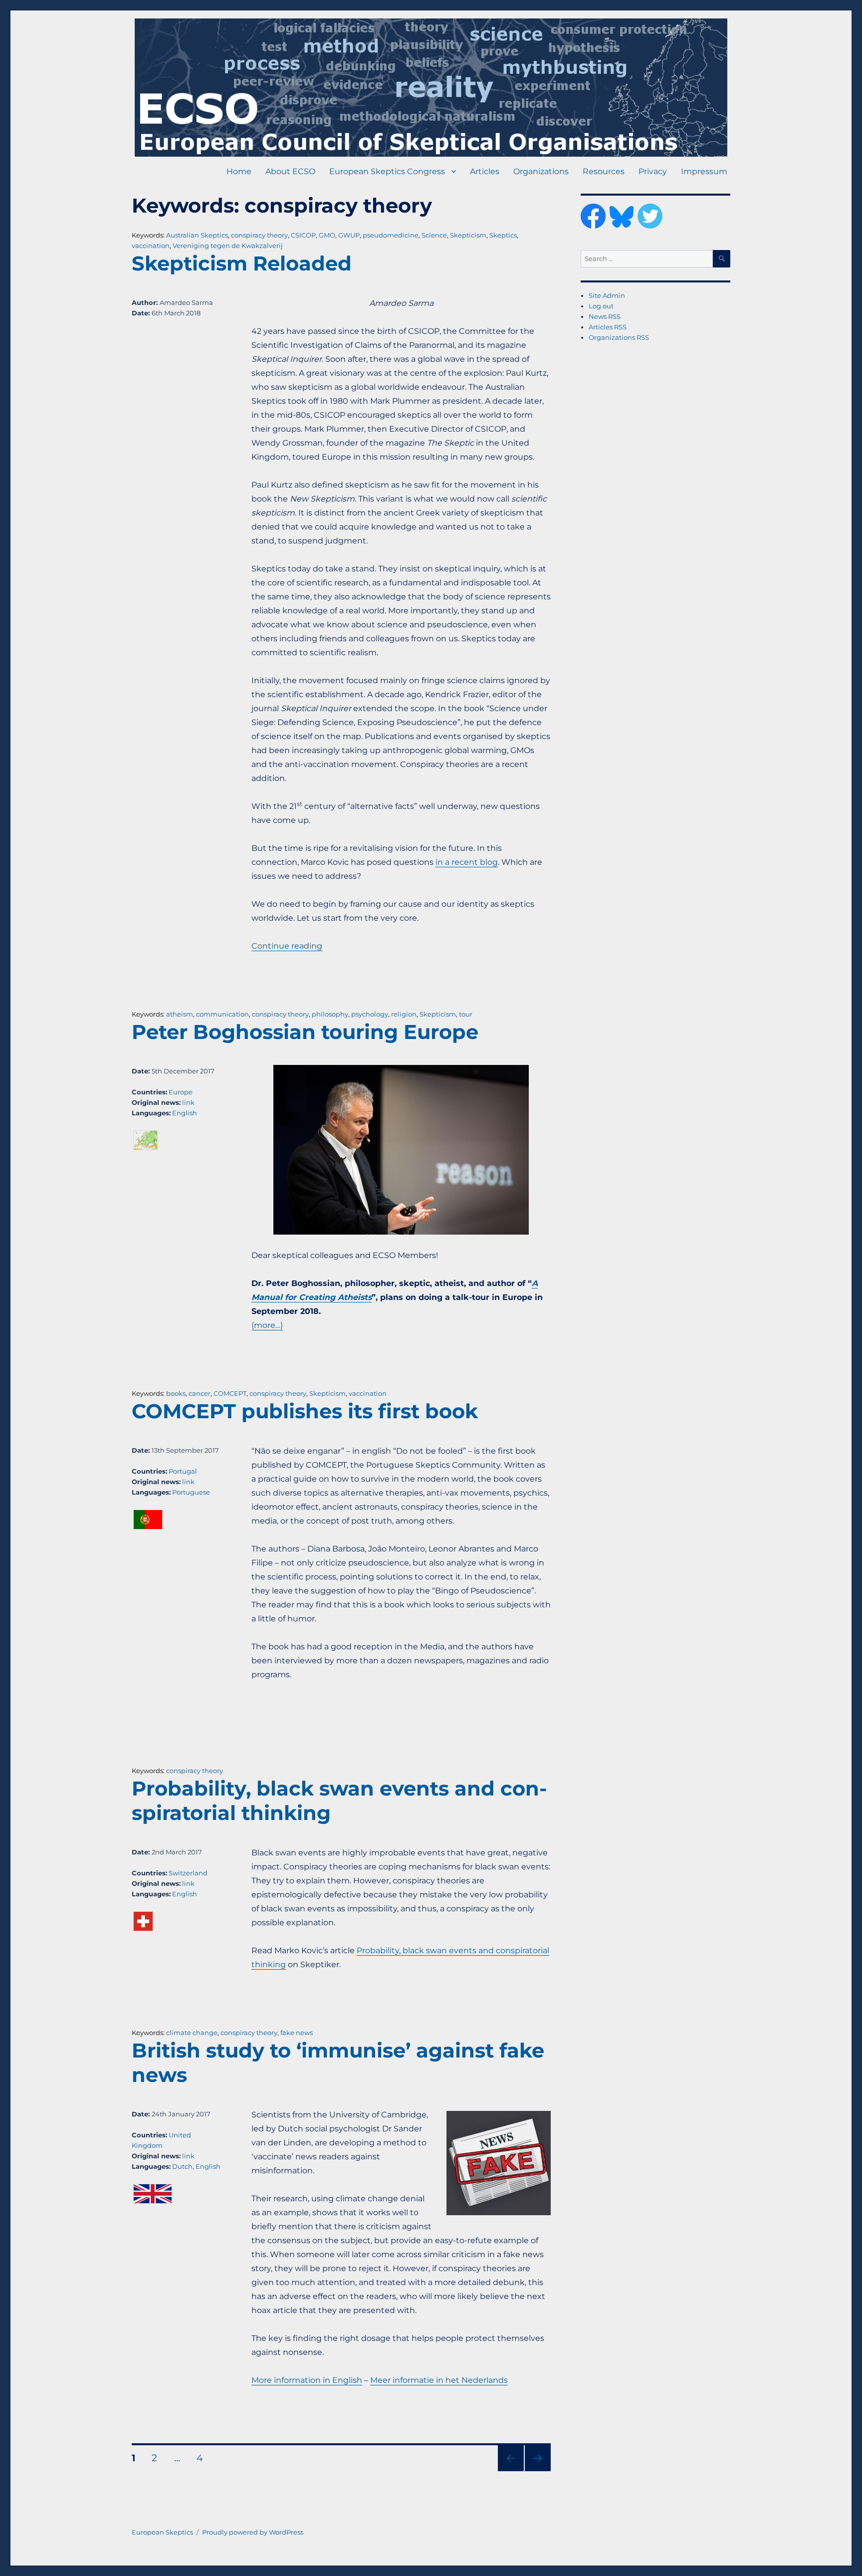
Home (239, 171)
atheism (180, 1014)
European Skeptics (162, 2532)
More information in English (307, 2380)
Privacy (653, 171)
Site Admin (607, 295)
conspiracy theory (259, 235)
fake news (297, 2033)
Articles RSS (608, 327)
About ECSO (290, 171)
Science (434, 235)
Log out (601, 306)
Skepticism (468, 235)
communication (222, 1014)
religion (404, 1014)
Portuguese (191, 1492)
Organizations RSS (619, 337)
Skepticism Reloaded (242, 263)
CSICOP (303, 235)
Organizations (541, 171)
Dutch (182, 2166)
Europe (181, 1092)
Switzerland (188, 1873)
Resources (604, 171)
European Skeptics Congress (387, 171)
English (185, 1113)
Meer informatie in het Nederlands (439, 2380)
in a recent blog (467, 862)
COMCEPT (230, 1393)
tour (466, 1014)
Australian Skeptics (197, 235)
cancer (200, 1393)
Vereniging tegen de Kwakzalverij (228, 246)
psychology (370, 1014)
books (176, 1393)
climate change (192, 2033)
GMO (327, 235)
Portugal (183, 1471)
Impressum (704, 171)
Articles (485, 171)
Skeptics (503, 235)
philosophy (330, 1014)
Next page (538, 2471)
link (188, 1102)
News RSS (605, 316)
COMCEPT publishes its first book (305, 1411)
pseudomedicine (391, 235)
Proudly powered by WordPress (253, 2532)
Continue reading (287, 946)
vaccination (151, 246)
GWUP (349, 235)
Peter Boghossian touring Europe (305, 1032)
